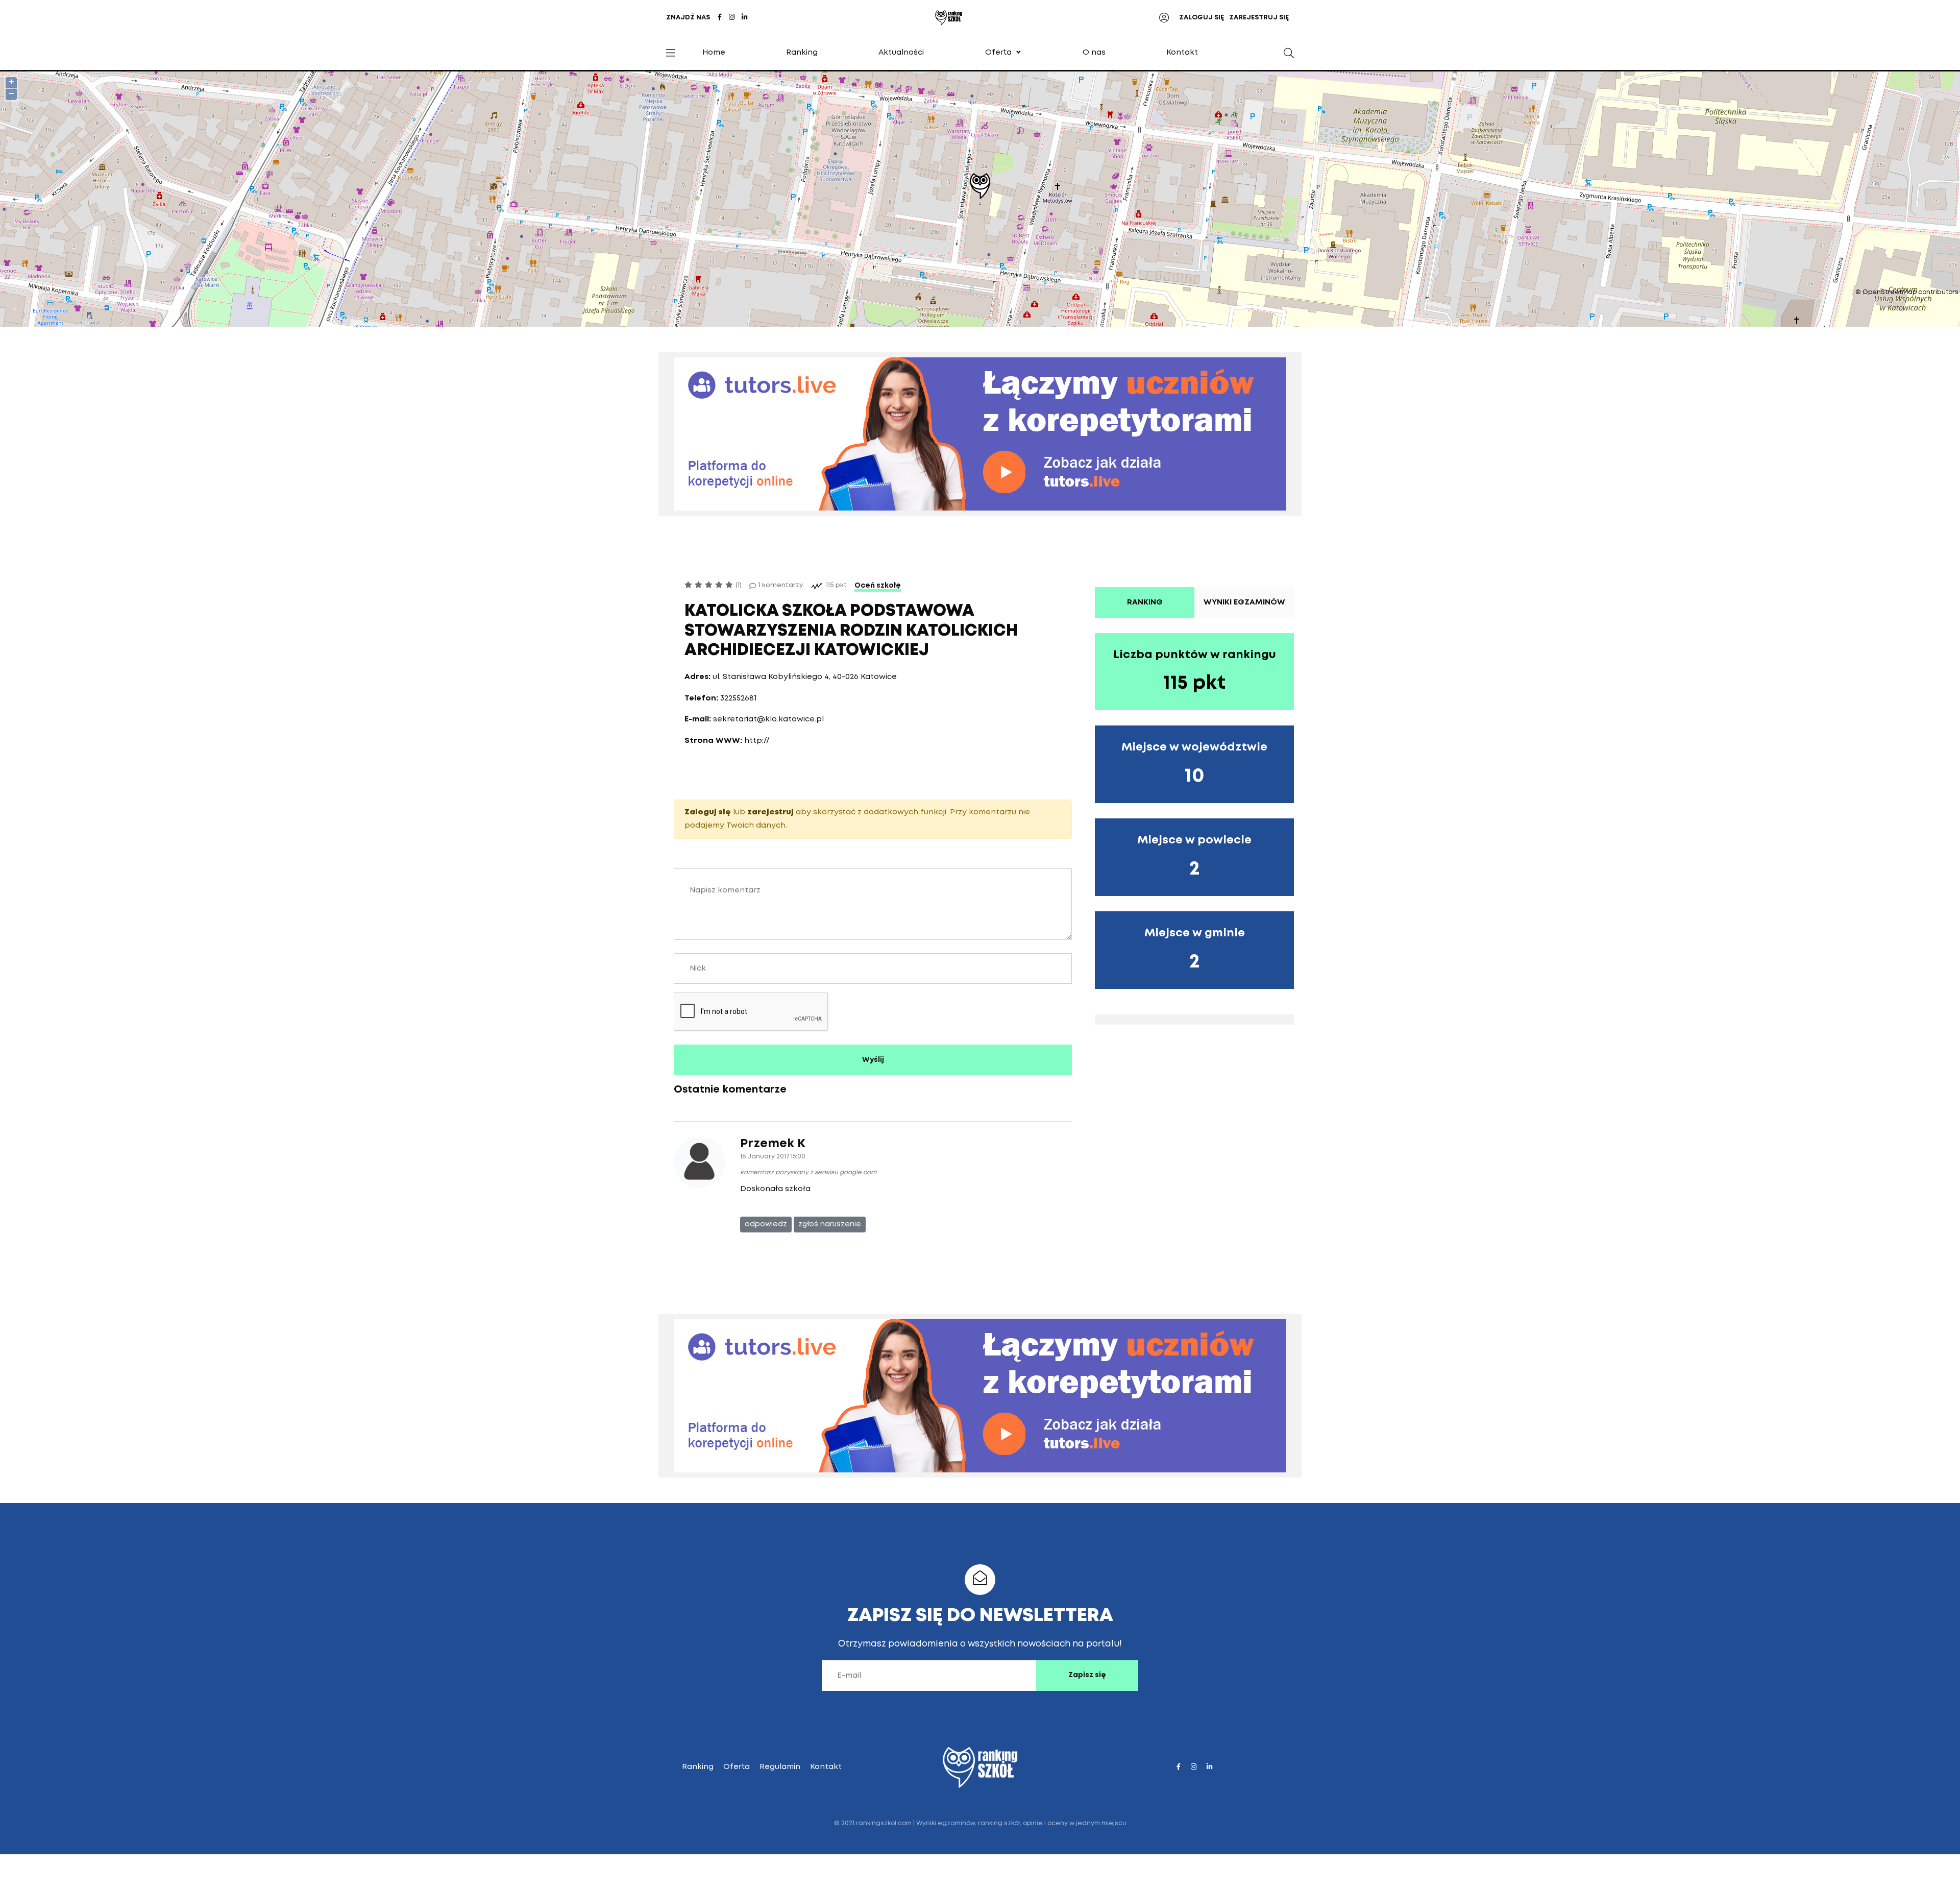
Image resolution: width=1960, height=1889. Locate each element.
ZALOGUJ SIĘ (1202, 18)
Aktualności (901, 53)
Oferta (998, 53)
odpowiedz (766, 1224)
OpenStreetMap (1890, 292)
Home (714, 53)
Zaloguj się (708, 812)
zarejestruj (770, 812)
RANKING (1145, 602)
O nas (1094, 53)
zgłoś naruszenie (830, 1224)
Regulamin (780, 1767)
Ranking (802, 53)
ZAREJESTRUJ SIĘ (1259, 18)
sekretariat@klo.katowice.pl (768, 719)
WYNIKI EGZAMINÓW (1244, 602)
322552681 (739, 698)
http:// (757, 741)
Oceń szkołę (878, 586)
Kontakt (1182, 53)
